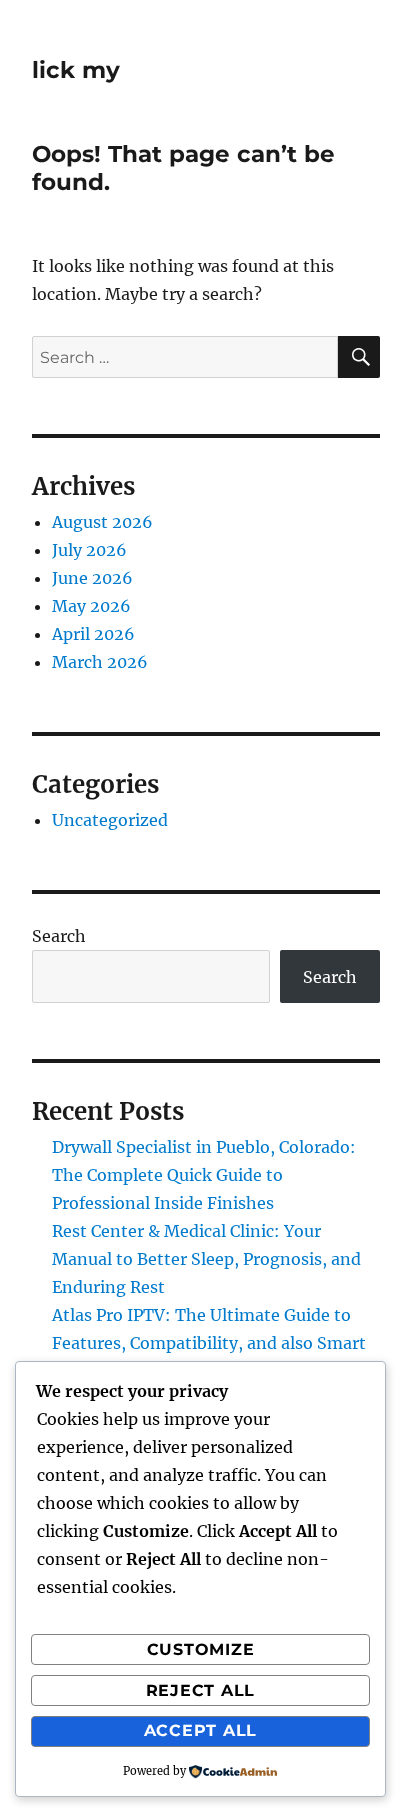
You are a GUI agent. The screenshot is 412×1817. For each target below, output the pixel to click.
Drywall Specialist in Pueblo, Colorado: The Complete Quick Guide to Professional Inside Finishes (204, 1175)
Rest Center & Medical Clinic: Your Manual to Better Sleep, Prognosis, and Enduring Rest (206, 1259)
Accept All (201, 1730)
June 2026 (92, 578)
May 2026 (91, 606)
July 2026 (89, 550)
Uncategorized (110, 820)
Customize (201, 1649)
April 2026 (93, 634)
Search (59, 936)
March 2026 (100, 662)
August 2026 (102, 522)
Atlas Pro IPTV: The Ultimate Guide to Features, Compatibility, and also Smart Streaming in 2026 (209, 1343)
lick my (76, 70)
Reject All (201, 1690)
